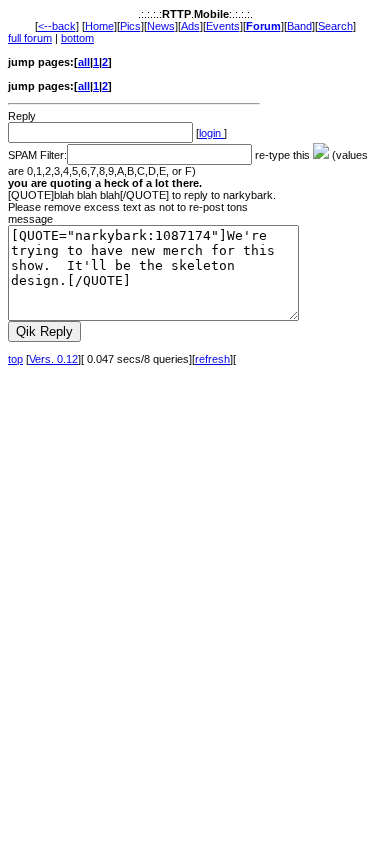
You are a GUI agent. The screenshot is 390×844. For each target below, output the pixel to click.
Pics (130, 26)
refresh (212, 359)
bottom (77, 38)
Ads (190, 26)
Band (299, 26)
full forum (30, 38)
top (15, 359)
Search (335, 26)
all (84, 62)
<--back (57, 26)
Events (223, 26)
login (211, 133)
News (161, 26)
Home (99, 26)
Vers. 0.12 (53, 359)
